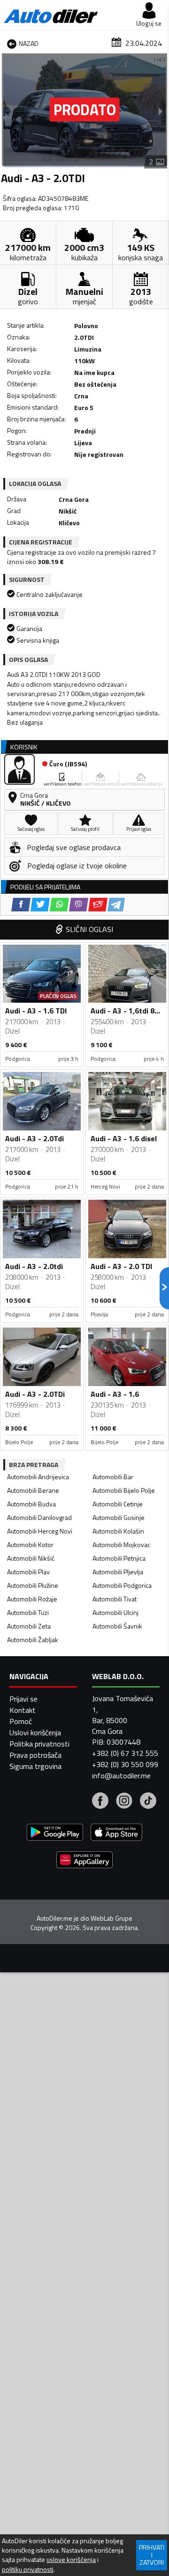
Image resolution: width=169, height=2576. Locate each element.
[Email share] (98, 905)
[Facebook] (100, 1802)
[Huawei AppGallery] (84, 1861)
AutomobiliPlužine (33, 1585)
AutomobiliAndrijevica (38, 1477)
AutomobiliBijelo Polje (124, 1490)
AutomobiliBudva (31, 1504)
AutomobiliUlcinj (115, 1612)
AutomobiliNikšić (31, 1558)
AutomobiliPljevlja (118, 1572)
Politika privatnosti (39, 1744)
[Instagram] (124, 1802)
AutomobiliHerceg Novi (40, 1531)
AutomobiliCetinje (118, 1504)
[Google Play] (55, 1833)
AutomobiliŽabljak (33, 1640)
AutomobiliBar (113, 1477)
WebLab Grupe (111, 1918)
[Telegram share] (116, 905)
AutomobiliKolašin (118, 1531)
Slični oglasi (89, 929)
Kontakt (23, 1710)
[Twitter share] (40, 905)
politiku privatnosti (28, 2569)
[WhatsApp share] (59, 905)
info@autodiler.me (121, 1776)
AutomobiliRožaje (32, 1599)
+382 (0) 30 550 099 (125, 1764)
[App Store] (116, 1833)
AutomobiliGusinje (119, 1517)
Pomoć (21, 1721)
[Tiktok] (148, 1802)
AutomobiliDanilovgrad (39, 1517)
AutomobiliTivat (115, 1599)
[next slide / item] (161, 111)
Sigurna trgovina (35, 1766)
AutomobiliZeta (29, 1626)
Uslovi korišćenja (35, 1732)
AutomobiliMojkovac (121, 1545)
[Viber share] (79, 905)
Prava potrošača (35, 1755)
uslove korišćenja (71, 2560)
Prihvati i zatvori (152, 2555)
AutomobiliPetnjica (119, 1558)
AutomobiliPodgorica (122, 1585)
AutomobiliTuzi (28, 1612)
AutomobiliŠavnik (117, 1626)
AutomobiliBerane (33, 1490)
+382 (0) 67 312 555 (125, 1753)
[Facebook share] (21, 905)
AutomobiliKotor (30, 1545)
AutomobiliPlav (28, 1572)
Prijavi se (23, 1699)
